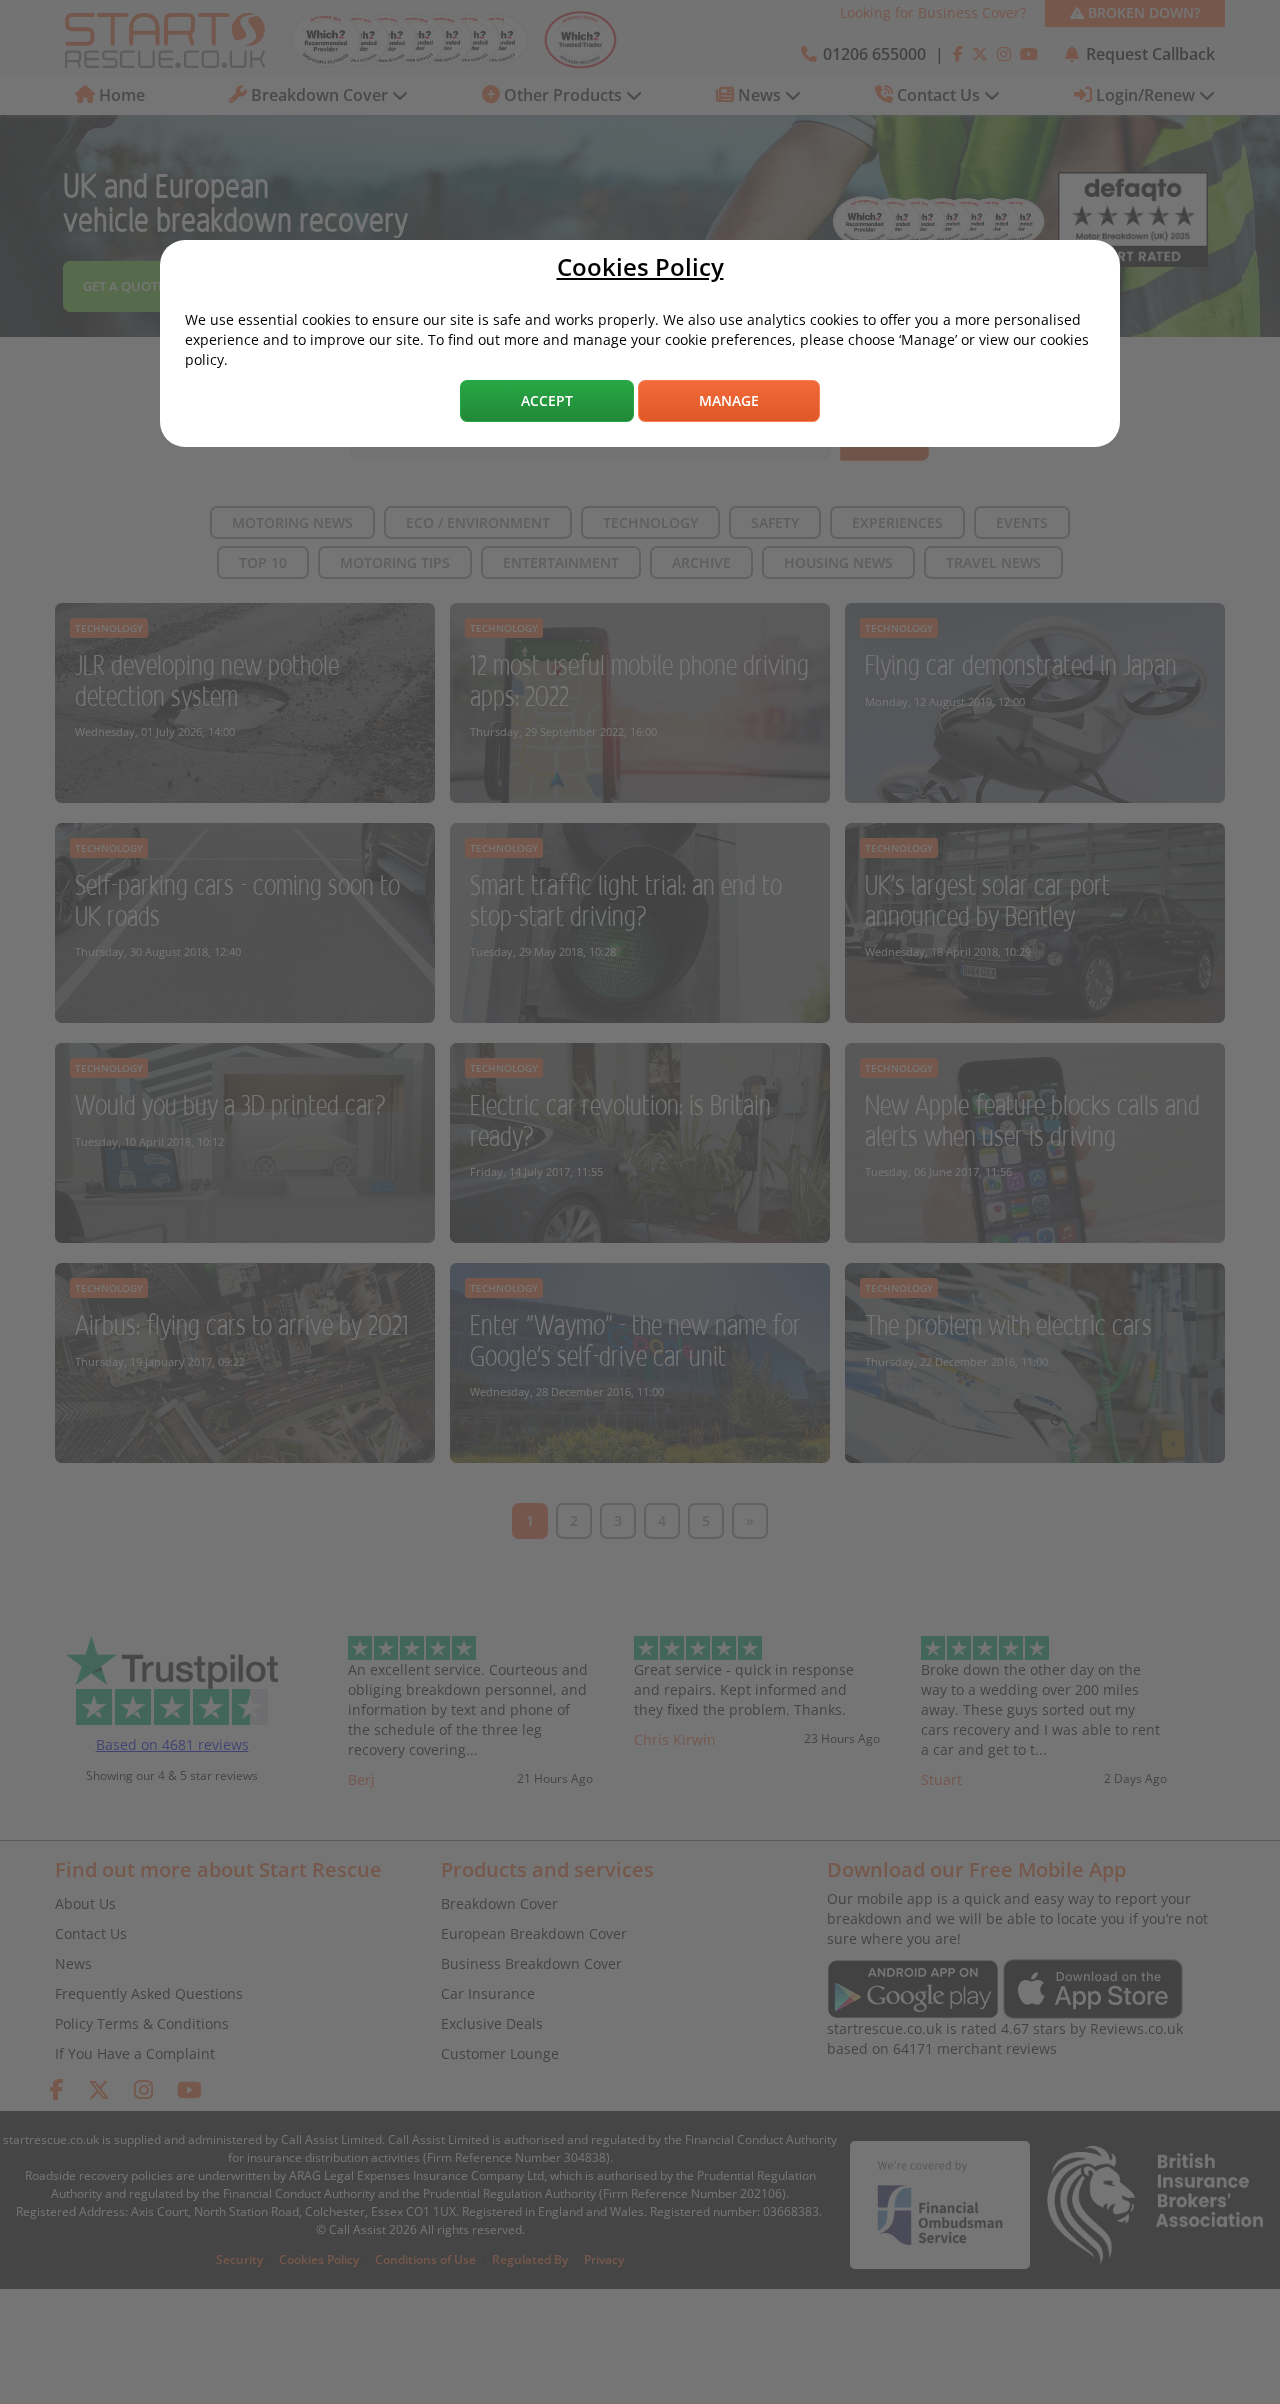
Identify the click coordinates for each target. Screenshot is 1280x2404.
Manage (729, 400)
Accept (547, 400)
